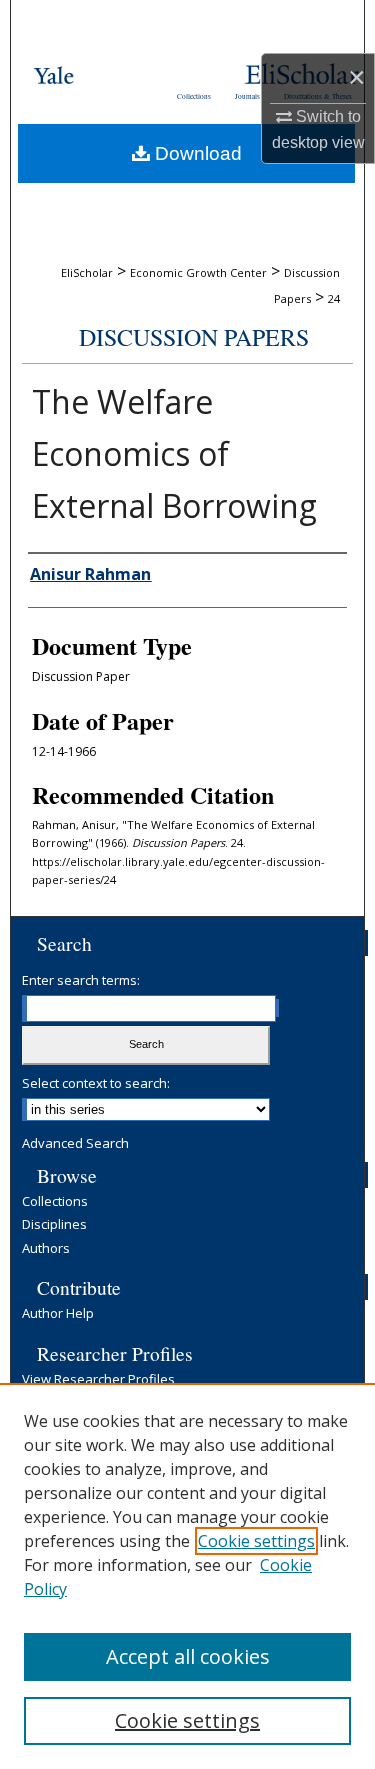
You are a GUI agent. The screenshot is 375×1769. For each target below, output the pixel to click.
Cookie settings (256, 1541)
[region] (187, 1576)
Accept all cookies (188, 1656)
